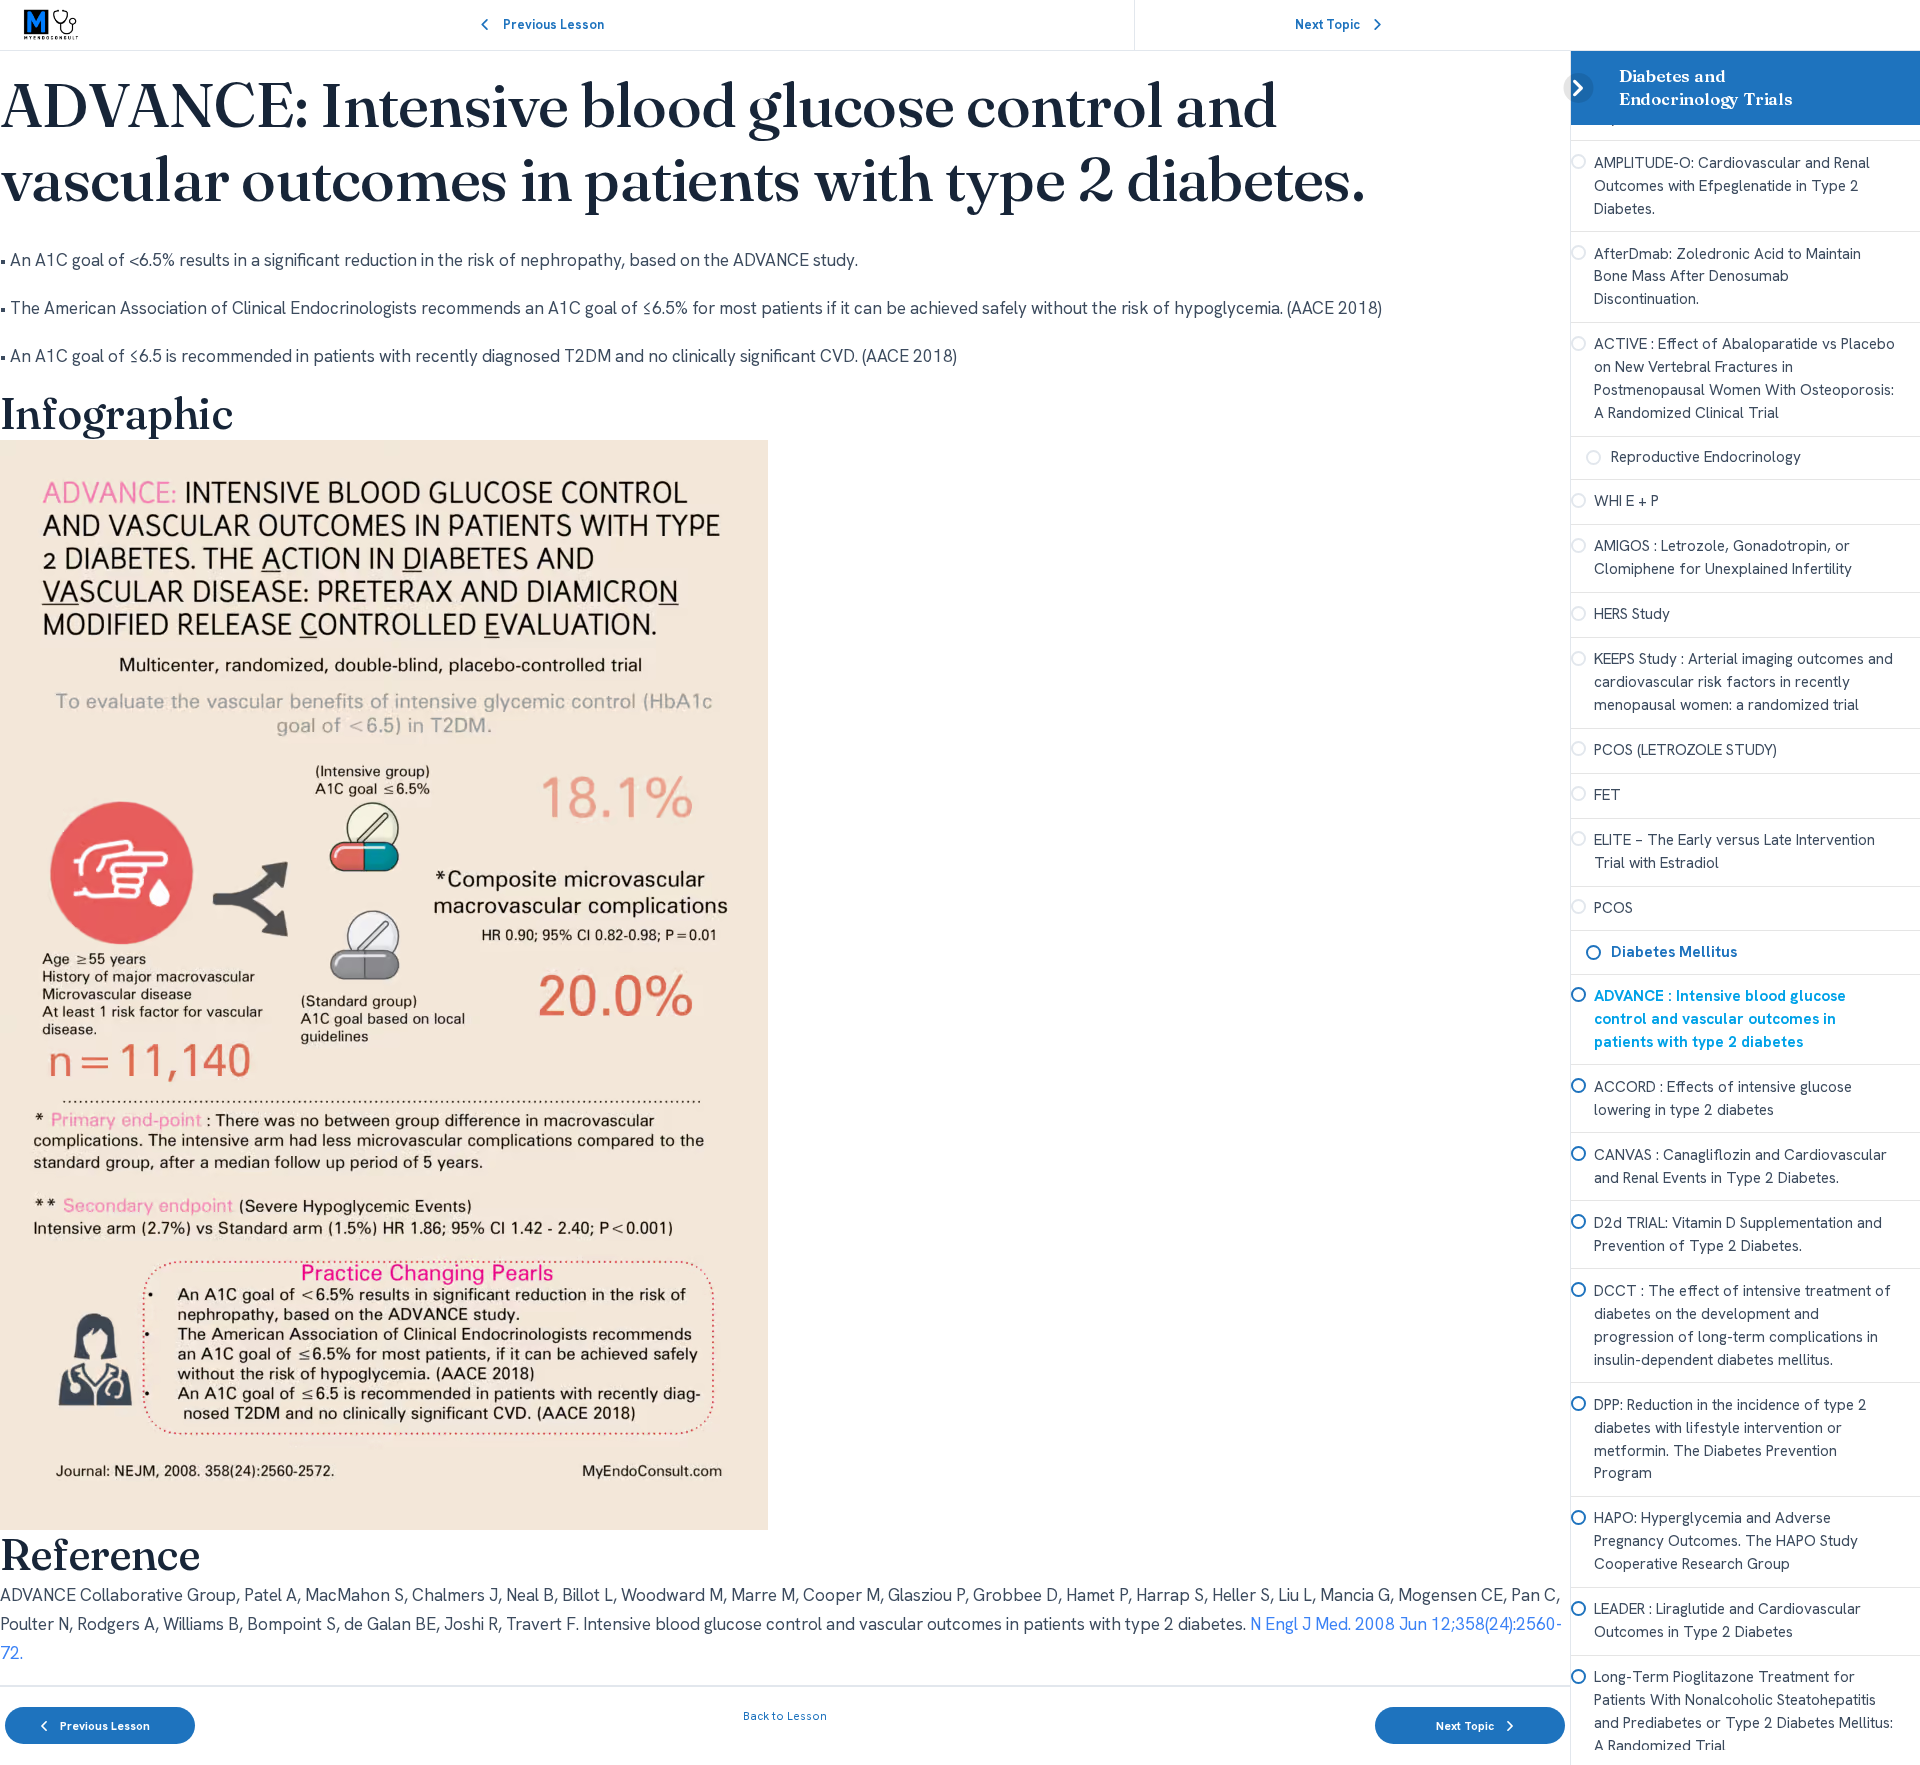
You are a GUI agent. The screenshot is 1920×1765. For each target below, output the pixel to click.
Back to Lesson (785, 1716)
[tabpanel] (785, 868)
